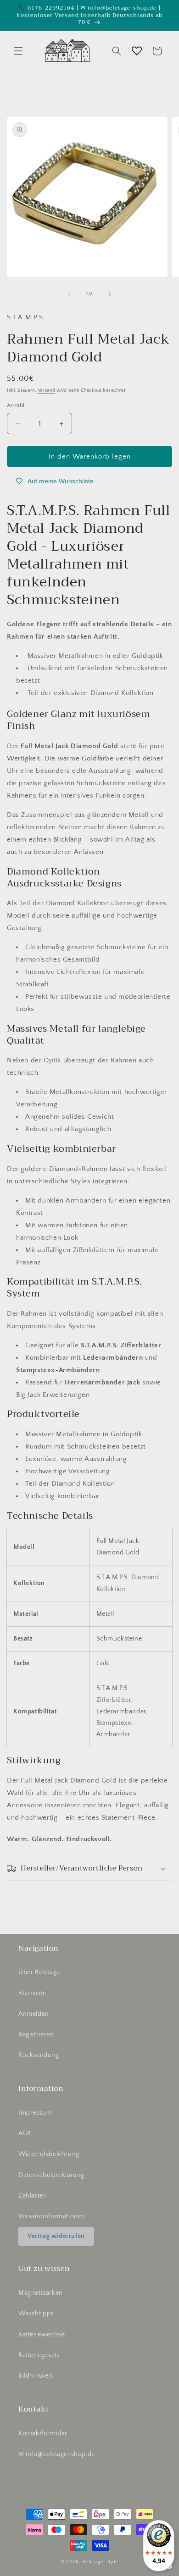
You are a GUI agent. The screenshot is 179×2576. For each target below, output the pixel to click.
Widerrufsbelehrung (49, 2154)
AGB (25, 2133)
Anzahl (16, 405)
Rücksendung (39, 2055)
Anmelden (34, 2014)
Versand (47, 391)
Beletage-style (100, 2562)
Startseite (32, 1993)
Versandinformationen (52, 2216)
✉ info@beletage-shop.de (57, 2454)
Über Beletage (39, 1972)
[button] (18, 51)
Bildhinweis (36, 2376)
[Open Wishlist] (137, 51)
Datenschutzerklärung (51, 2175)
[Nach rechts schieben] (110, 294)
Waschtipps (36, 2313)
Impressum (35, 2113)
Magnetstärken (41, 2293)
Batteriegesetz (39, 2355)
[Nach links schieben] (69, 294)
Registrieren (36, 2035)
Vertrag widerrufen (56, 2236)
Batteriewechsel (42, 2335)
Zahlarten (33, 2196)
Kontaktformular (43, 2434)
